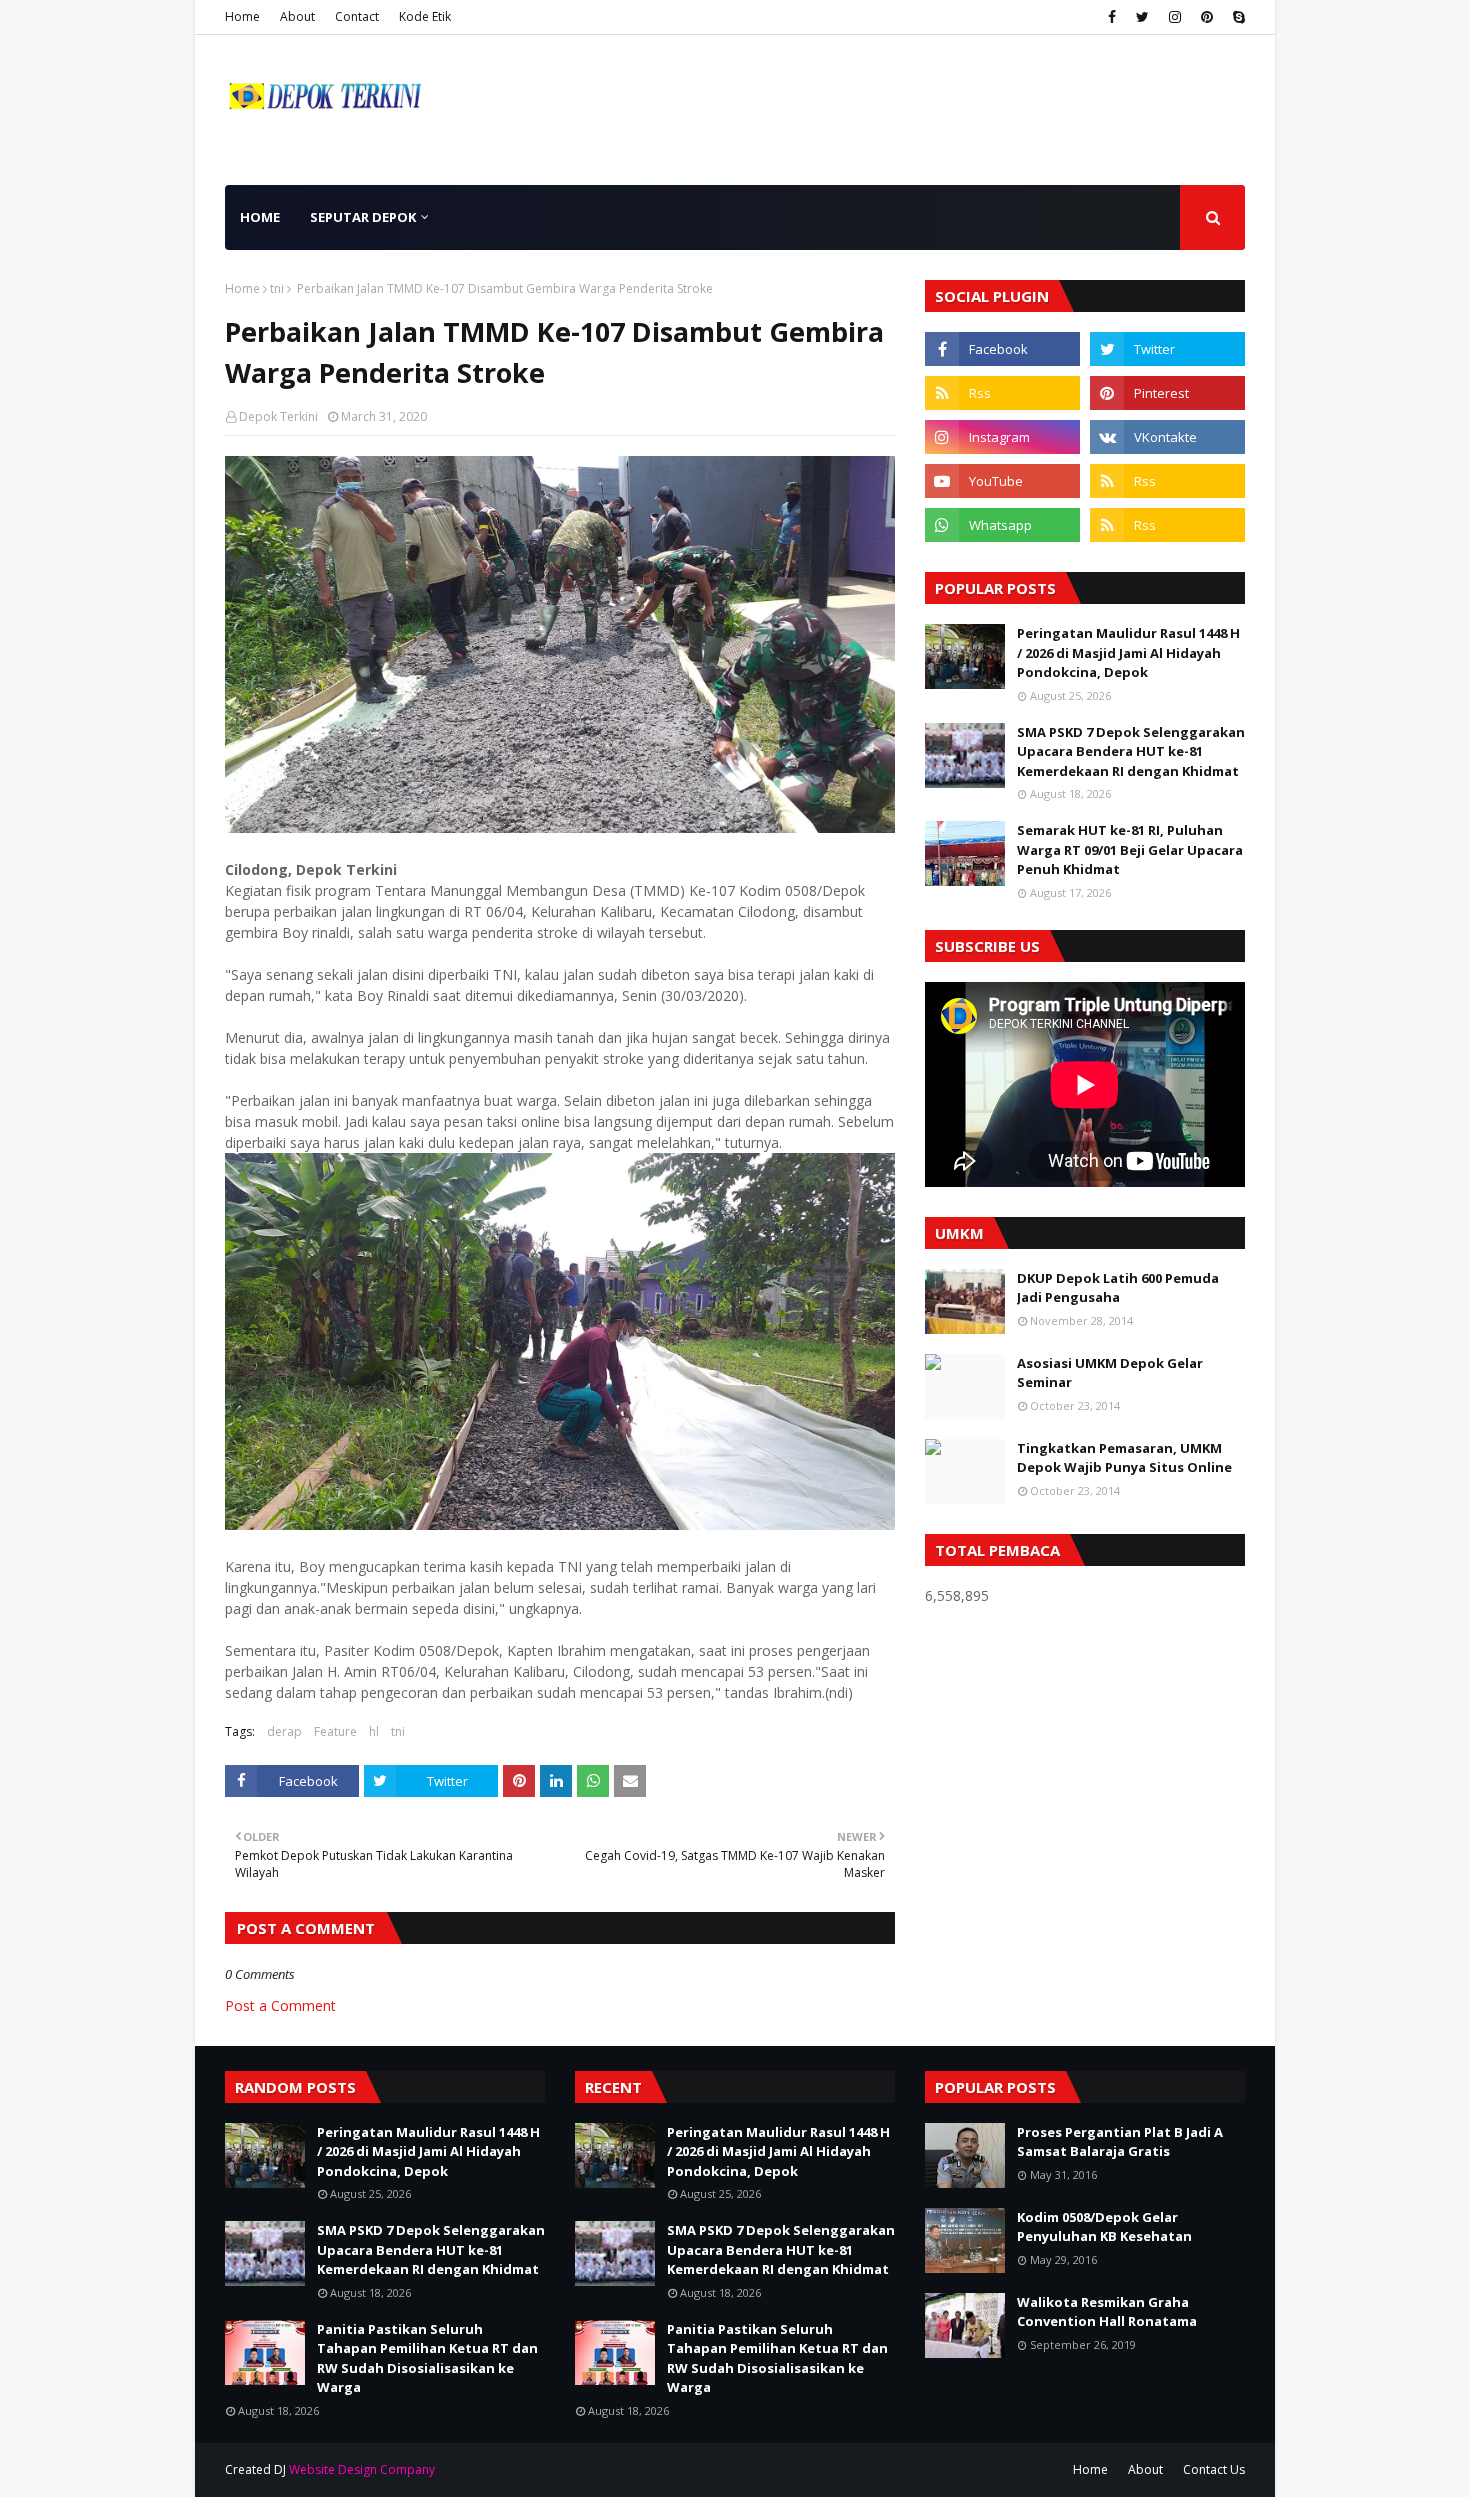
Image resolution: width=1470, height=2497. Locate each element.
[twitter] (1142, 17)
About (297, 16)
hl (374, 1731)
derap (284, 1731)
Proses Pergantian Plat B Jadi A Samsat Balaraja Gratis (1120, 2142)
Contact (357, 16)
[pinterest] (1207, 17)
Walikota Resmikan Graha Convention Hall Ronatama (1107, 2312)
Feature (335, 1731)
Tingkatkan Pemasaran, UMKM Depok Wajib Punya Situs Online (1124, 1458)
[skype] (1236, 17)
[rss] (1002, 393)
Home (242, 16)
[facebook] (1112, 17)
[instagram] (1175, 17)
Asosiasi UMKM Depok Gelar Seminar (1110, 1373)
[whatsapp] (1002, 525)
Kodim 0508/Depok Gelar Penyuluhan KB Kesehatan (1104, 2227)
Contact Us (1214, 2469)
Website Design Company (362, 2469)
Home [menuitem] (260, 217)
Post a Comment (280, 2005)
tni (277, 288)
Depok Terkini (278, 416)
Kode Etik (425, 16)
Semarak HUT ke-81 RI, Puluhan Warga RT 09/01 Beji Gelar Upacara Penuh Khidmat (1130, 849)
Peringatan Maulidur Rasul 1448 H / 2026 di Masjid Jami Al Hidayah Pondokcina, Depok (1128, 652)
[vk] (1167, 437)
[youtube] (1002, 481)
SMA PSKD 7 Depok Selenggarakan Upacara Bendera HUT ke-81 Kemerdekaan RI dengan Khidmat (1131, 751)
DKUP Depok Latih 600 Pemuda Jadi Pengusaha (1118, 1288)
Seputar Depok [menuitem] (363, 217)
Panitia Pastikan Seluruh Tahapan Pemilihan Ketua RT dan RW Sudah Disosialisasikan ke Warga (427, 2358)
